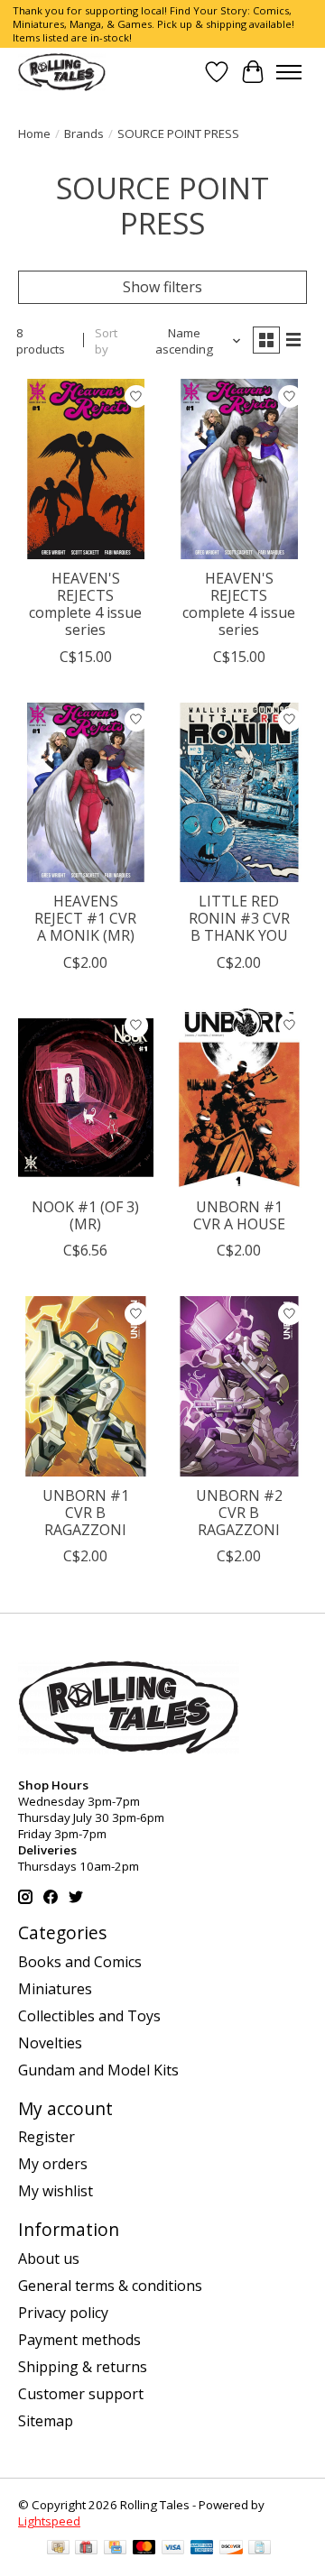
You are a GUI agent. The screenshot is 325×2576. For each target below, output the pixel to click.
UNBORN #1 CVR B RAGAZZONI (86, 1513)
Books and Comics (80, 1962)
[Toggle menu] (289, 72)
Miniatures (55, 1989)
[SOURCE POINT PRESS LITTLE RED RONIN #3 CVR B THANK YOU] (239, 792)
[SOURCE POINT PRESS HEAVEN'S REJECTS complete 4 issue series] (86, 469)
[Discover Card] (231, 2549)
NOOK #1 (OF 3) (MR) (85, 1215)
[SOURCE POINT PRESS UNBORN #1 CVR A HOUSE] (239, 1098)
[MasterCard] (144, 2549)
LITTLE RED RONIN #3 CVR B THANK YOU (239, 918)
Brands (84, 133)
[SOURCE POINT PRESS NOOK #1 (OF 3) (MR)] (86, 1098)
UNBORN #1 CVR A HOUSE (239, 1215)
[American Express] (202, 2549)
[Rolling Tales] (62, 72)
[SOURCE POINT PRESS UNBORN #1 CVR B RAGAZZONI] (86, 1386)
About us (49, 2259)
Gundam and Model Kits (98, 2070)
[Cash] (58, 2549)
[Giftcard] (86, 2549)
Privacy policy (63, 2313)
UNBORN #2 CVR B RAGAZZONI (239, 1513)
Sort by (106, 341)
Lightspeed (49, 2521)
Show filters (162, 287)
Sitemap (46, 2421)
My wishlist (56, 2191)
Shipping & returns (83, 2367)
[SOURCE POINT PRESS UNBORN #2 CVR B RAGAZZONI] (239, 1386)
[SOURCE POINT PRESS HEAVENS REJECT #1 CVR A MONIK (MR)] (86, 792)
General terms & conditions (110, 2286)
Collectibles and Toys (89, 2016)
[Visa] (173, 2549)
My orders (53, 2164)
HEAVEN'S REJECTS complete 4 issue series (85, 604)
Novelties (50, 2043)
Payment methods (79, 2340)
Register (46, 2137)
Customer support (81, 2394)
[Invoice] (260, 2549)
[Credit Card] (115, 2549)
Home (34, 133)
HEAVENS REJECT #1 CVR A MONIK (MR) (85, 918)
